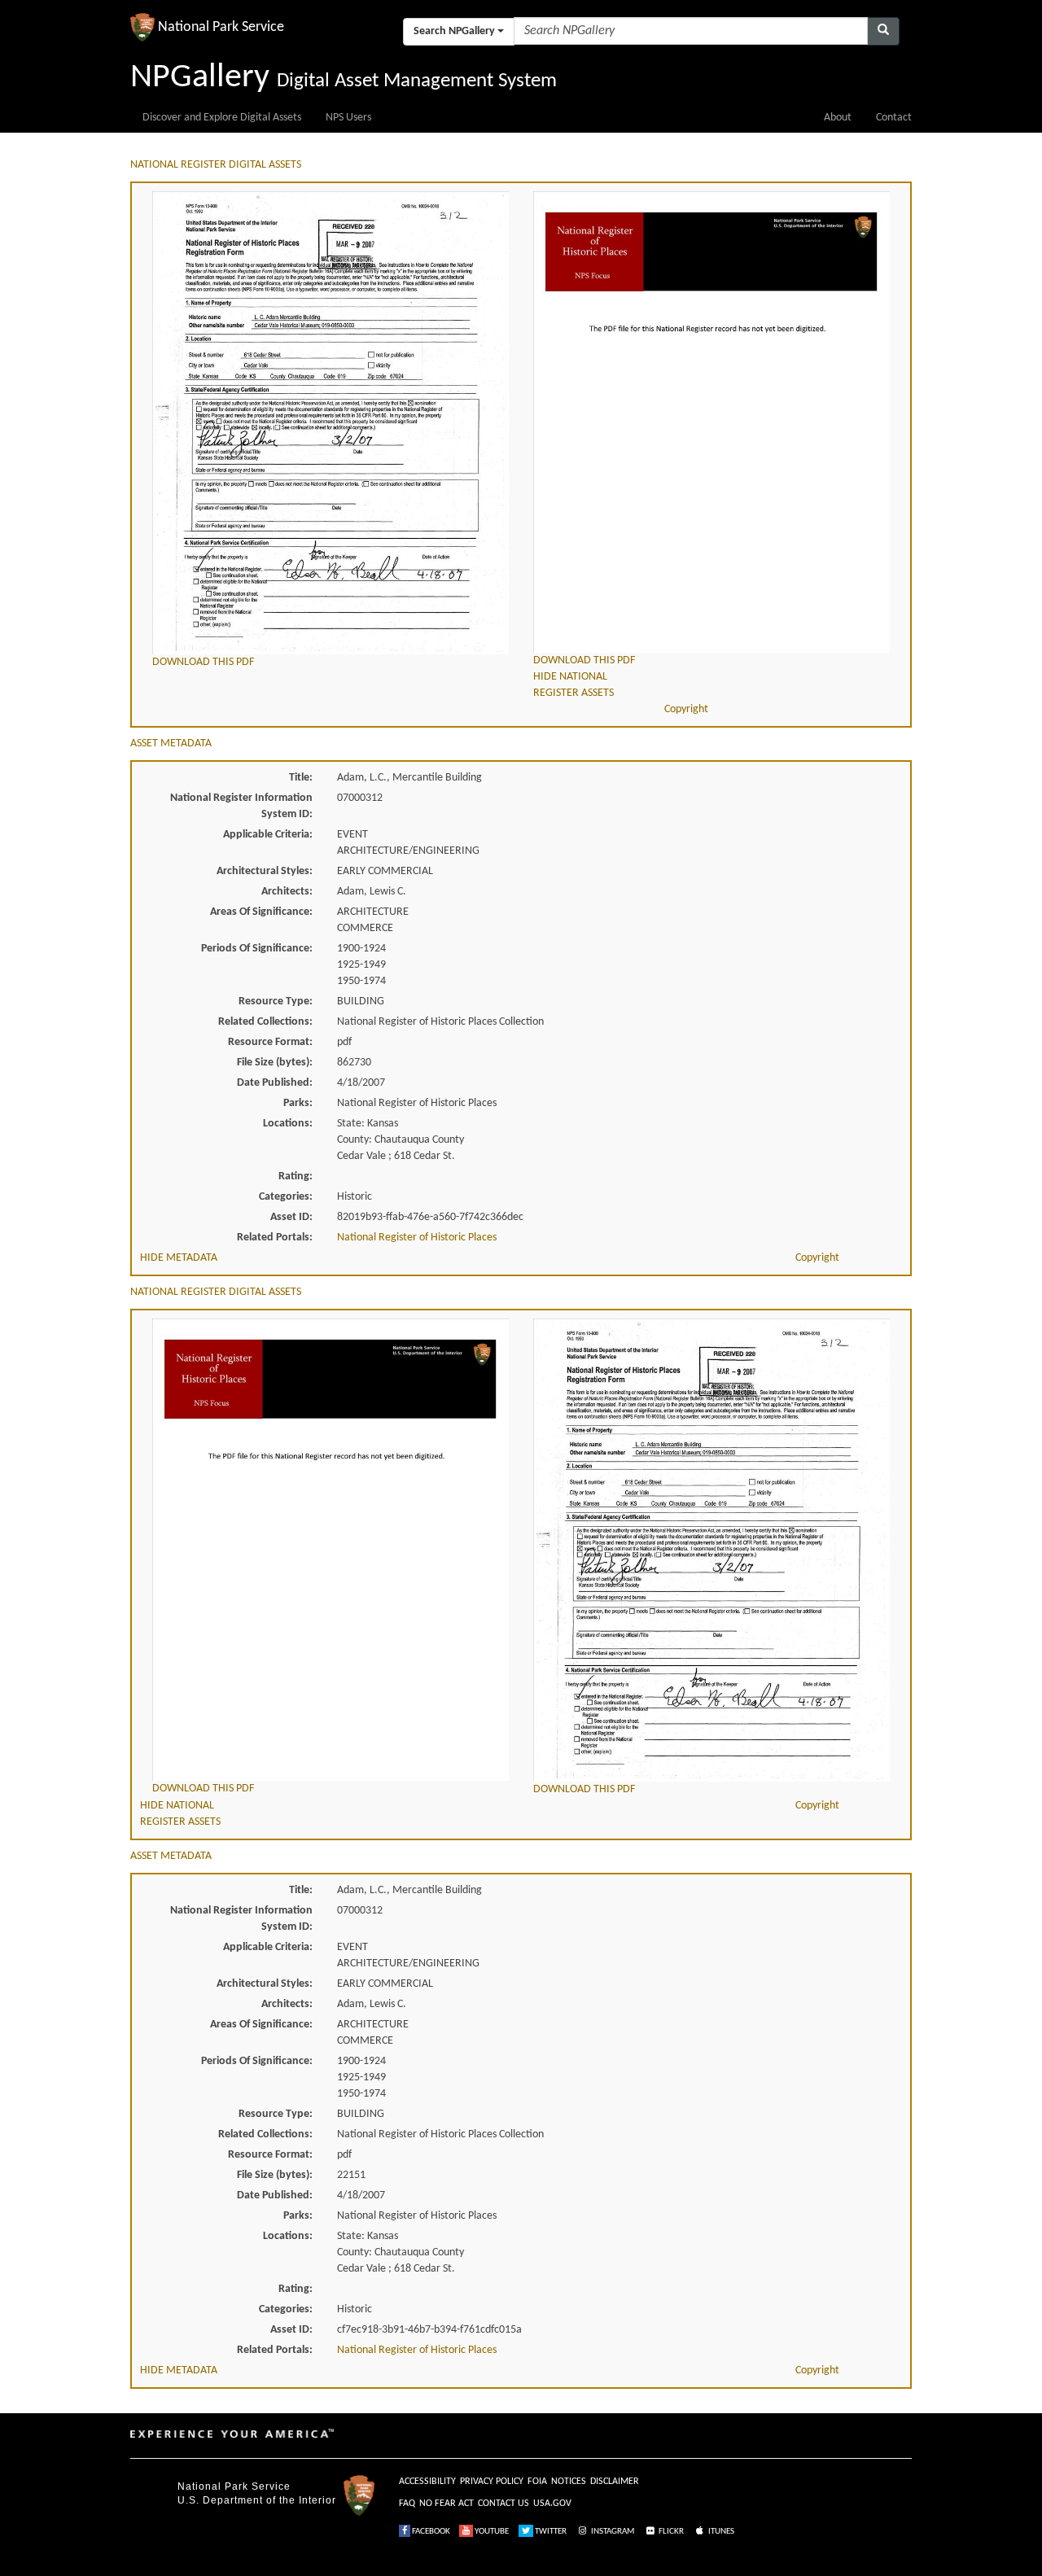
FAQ (407, 2504)
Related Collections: (265, 1022)
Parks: (298, 1103)
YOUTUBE (491, 2532)
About (838, 118)
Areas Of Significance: (261, 912)
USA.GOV (552, 2504)
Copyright (686, 709)
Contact (894, 118)
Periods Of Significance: (257, 949)
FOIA (537, 2482)
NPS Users (348, 118)
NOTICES (569, 2482)
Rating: (296, 1176)
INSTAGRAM (612, 2532)
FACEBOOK (430, 2532)
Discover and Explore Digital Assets (222, 118)
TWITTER (550, 2532)
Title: (301, 778)
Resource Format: (270, 1042)
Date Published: (275, 1083)
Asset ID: (291, 1217)
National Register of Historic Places (417, 1238)
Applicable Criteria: (268, 835)
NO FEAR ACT (447, 2504)
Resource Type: (276, 1002)
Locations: (288, 1124)
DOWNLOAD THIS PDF (203, 662)
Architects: (287, 892)
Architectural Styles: (265, 871)
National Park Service (234, 2486)
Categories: (286, 1197)
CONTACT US (503, 2504)
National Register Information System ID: (241, 806)
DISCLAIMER (615, 2482)
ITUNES (720, 2532)
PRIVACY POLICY (492, 2482)
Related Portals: (275, 1238)
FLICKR (670, 2532)
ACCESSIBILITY (427, 2482)
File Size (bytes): (275, 1063)
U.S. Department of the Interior (257, 2500)
